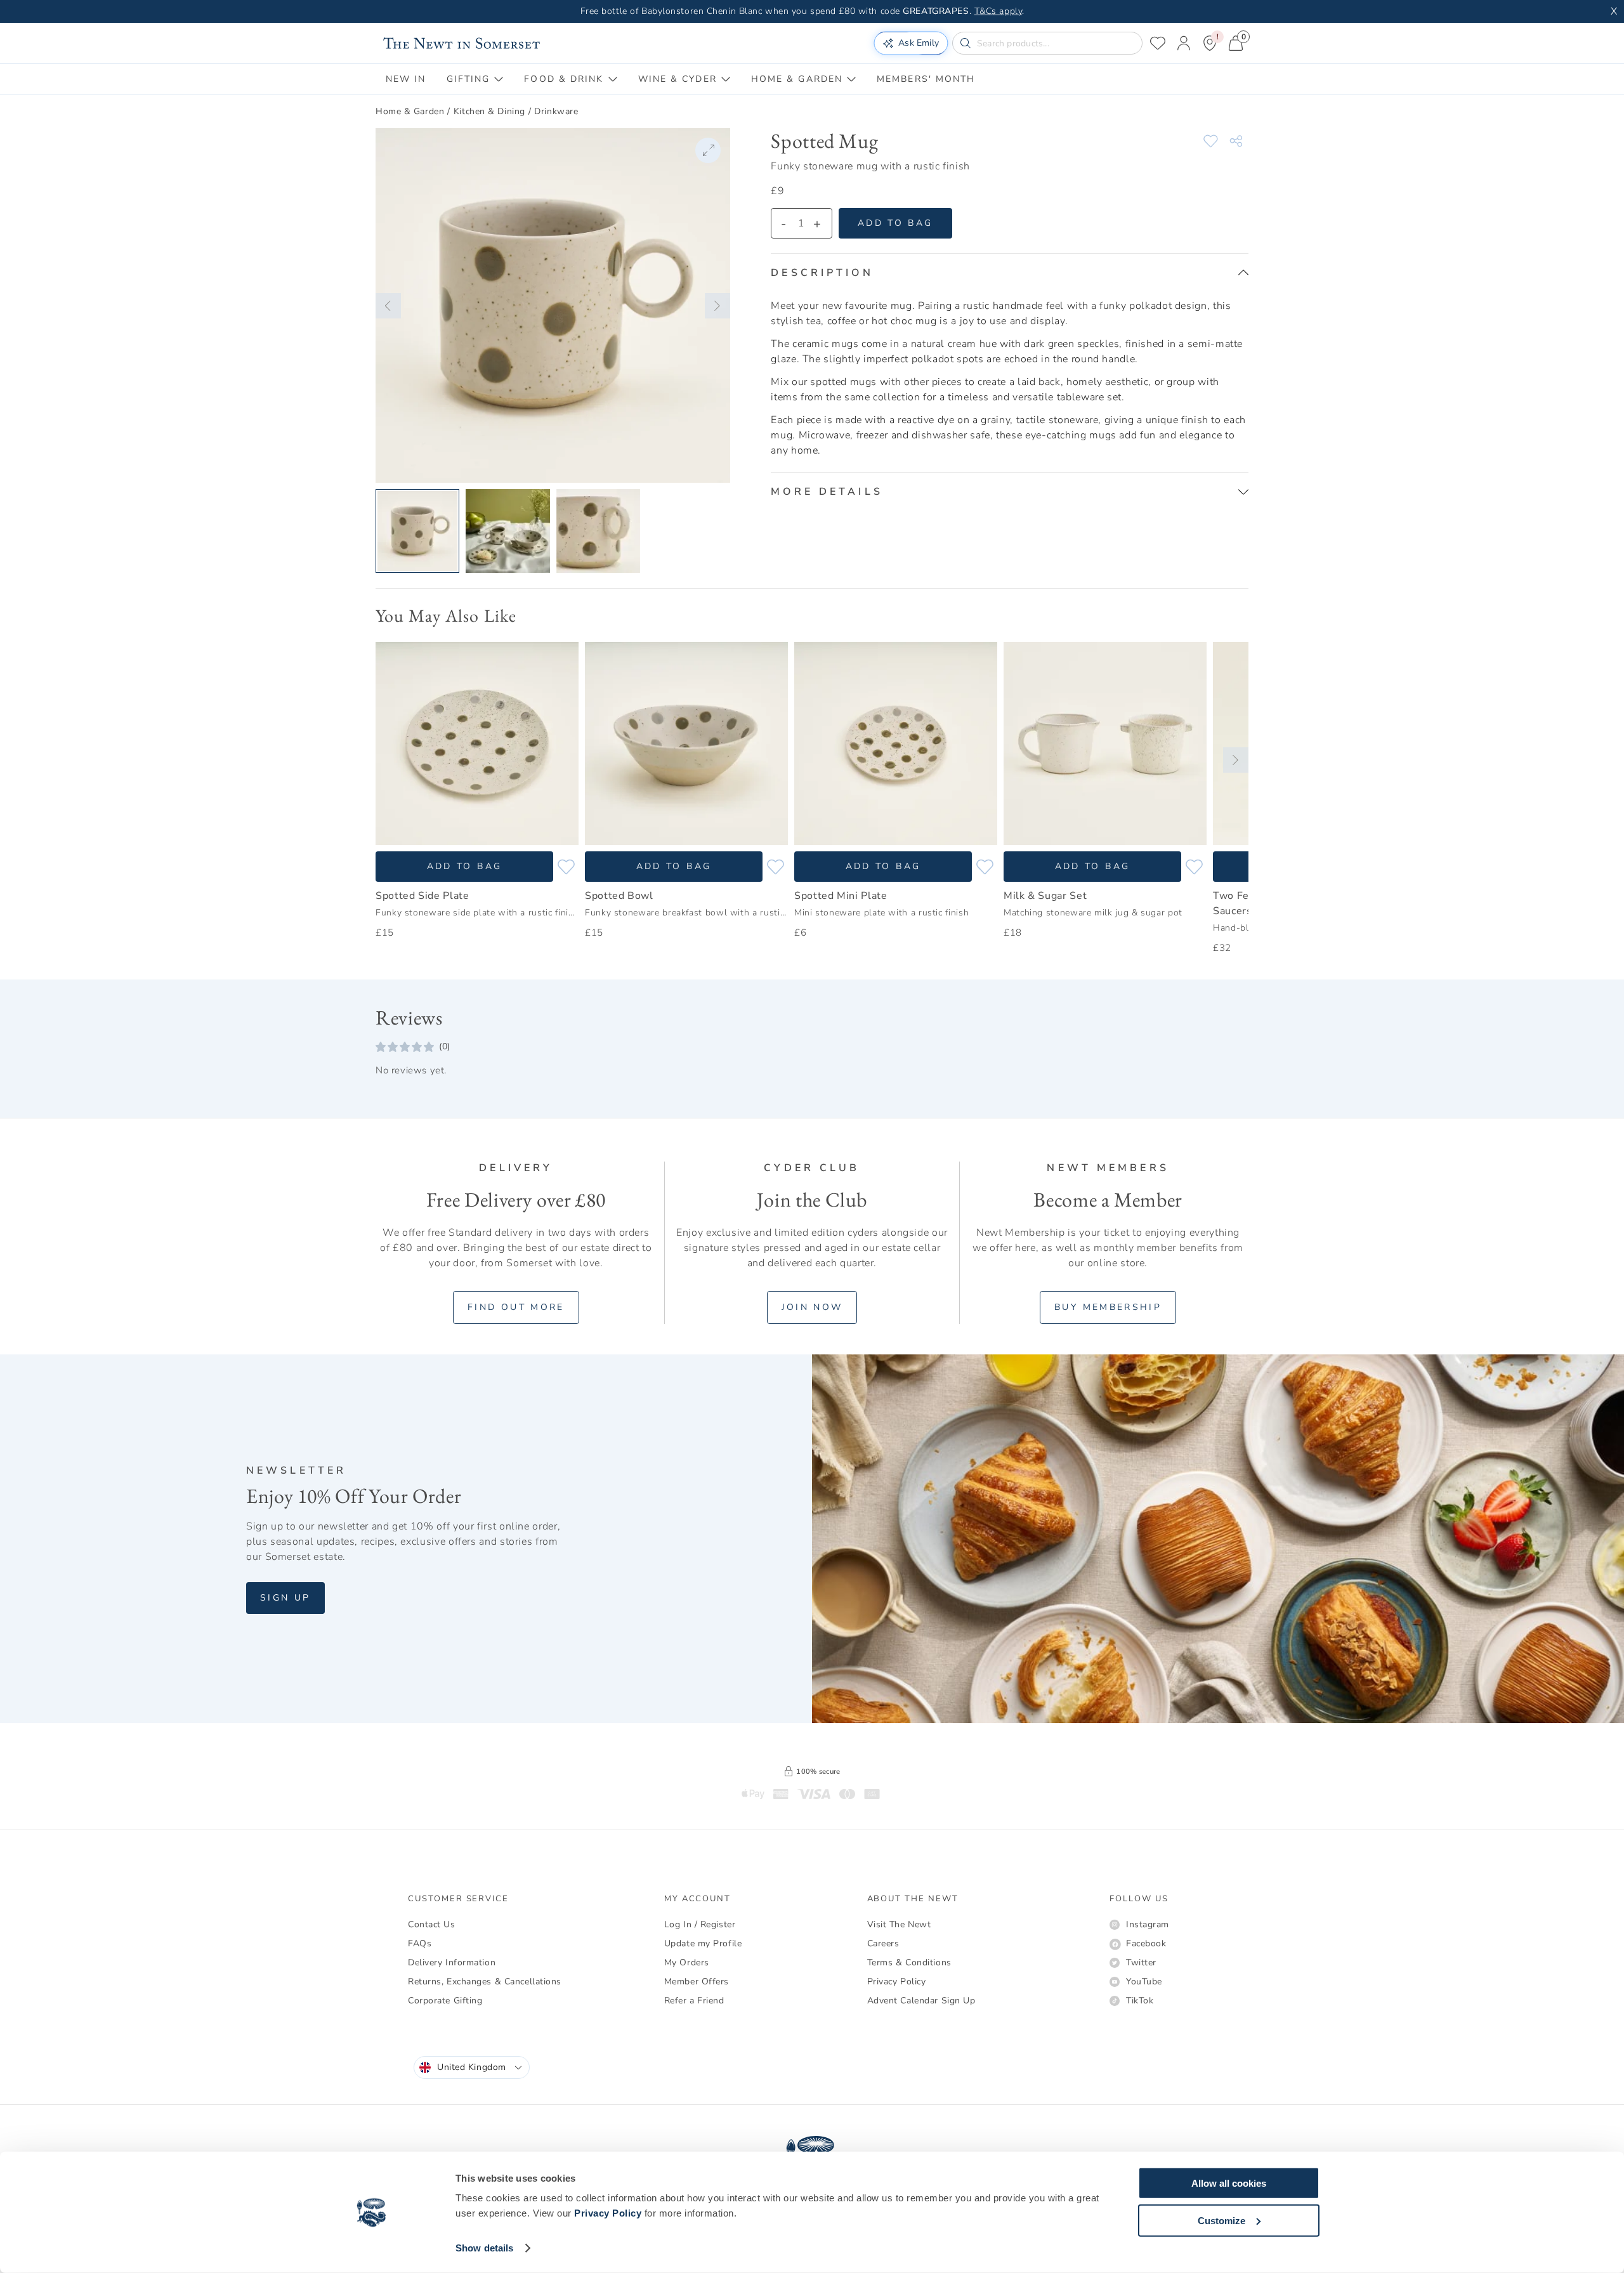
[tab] (406, 79)
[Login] (1184, 43)
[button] (388, 306)
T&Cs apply (999, 11)
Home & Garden (410, 111)
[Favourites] (1158, 43)
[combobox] (472, 2067)
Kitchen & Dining (489, 111)
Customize (1221, 2220)
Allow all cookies (1229, 2183)
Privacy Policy (608, 2213)
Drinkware (556, 111)
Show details (484, 2248)
